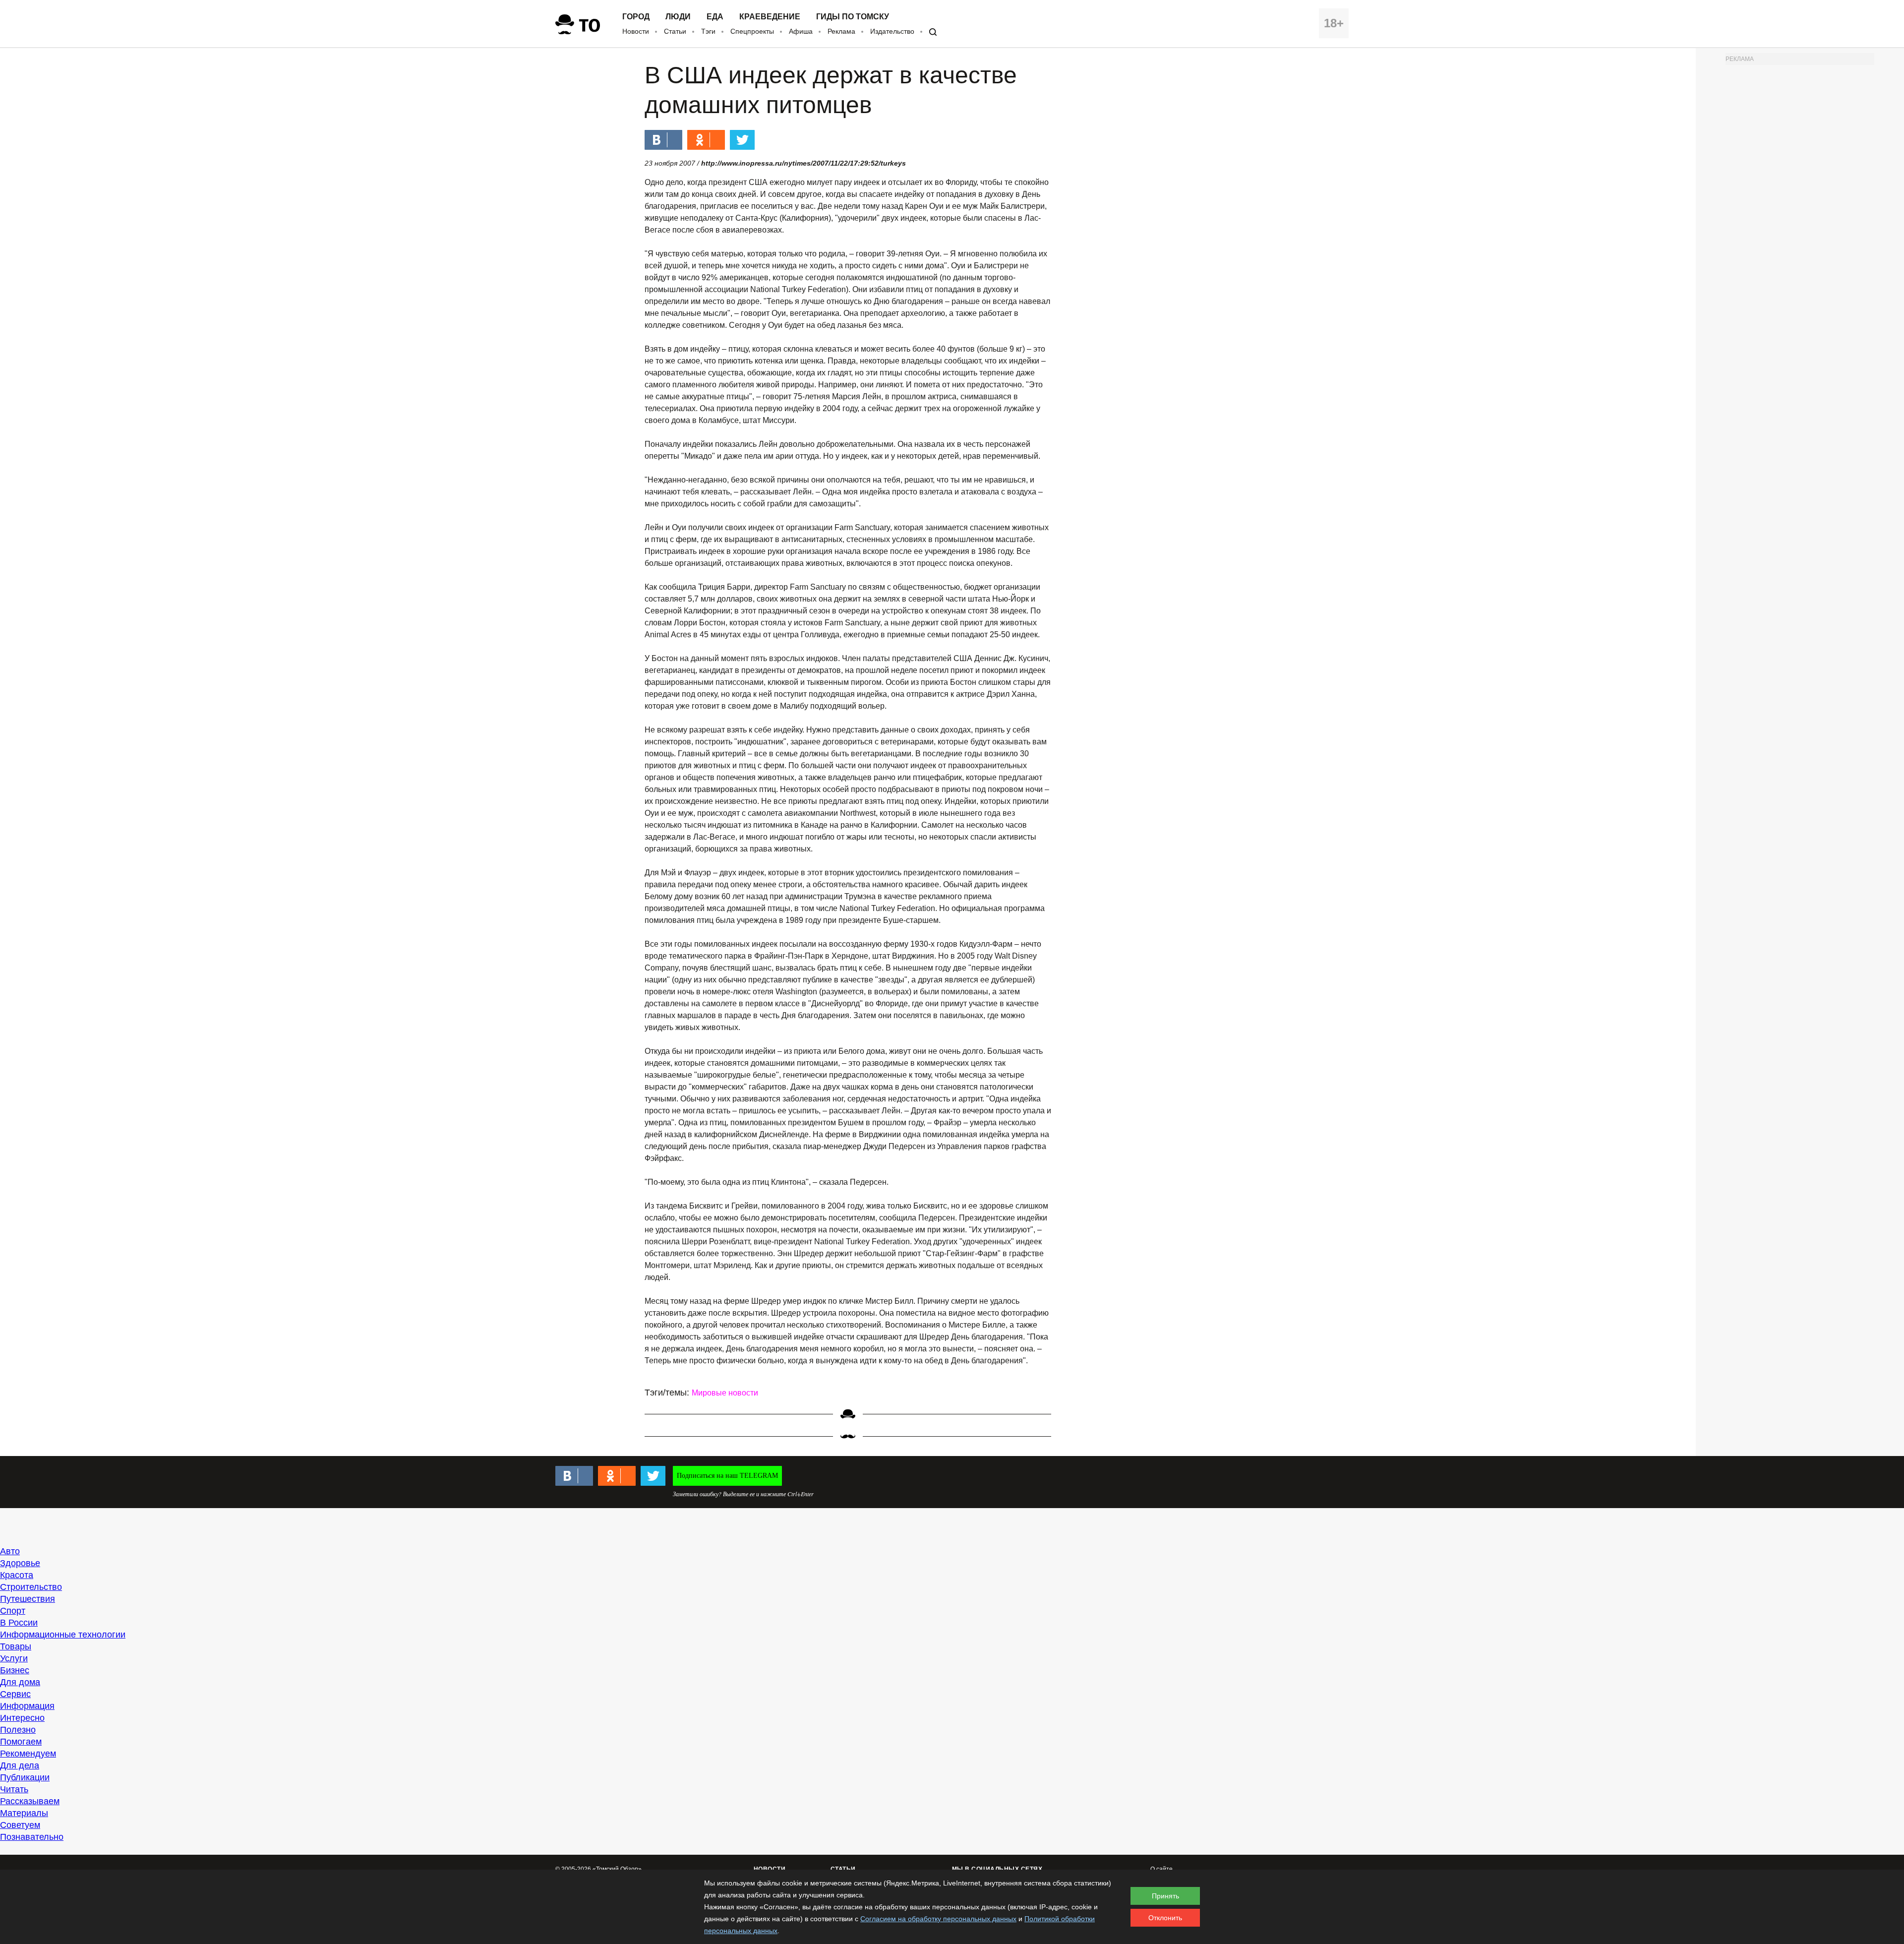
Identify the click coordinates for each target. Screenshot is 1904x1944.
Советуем (20, 1825)
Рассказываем (30, 1801)
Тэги (708, 31)
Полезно (18, 1730)
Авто (10, 1551)
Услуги (14, 1658)
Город (636, 17)
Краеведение (770, 17)
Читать (14, 1789)
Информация (27, 1706)
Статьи (675, 31)
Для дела (20, 1765)
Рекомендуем (28, 1754)
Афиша (801, 31)
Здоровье (20, 1563)
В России (19, 1623)
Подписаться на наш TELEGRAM (727, 1476)
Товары (16, 1646)
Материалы (24, 1813)
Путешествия (28, 1599)
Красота (17, 1575)
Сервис (15, 1694)
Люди (678, 17)
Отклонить (1165, 1918)
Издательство (892, 31)
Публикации (25, 1777)
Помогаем (21, 1742)
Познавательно (32, 1837)
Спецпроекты (752, 31)
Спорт (13, 1611)
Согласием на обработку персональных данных (938, 1919)
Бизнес (15, 1670)
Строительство (31, 1587)
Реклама (841, 31)
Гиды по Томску (853, 17)
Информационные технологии (63, 1635)
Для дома (20, 1682)
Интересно (22, 1718)
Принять (1165, 1896)
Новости (636, 31)
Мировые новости (725, 1393)
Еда (715, 17)
